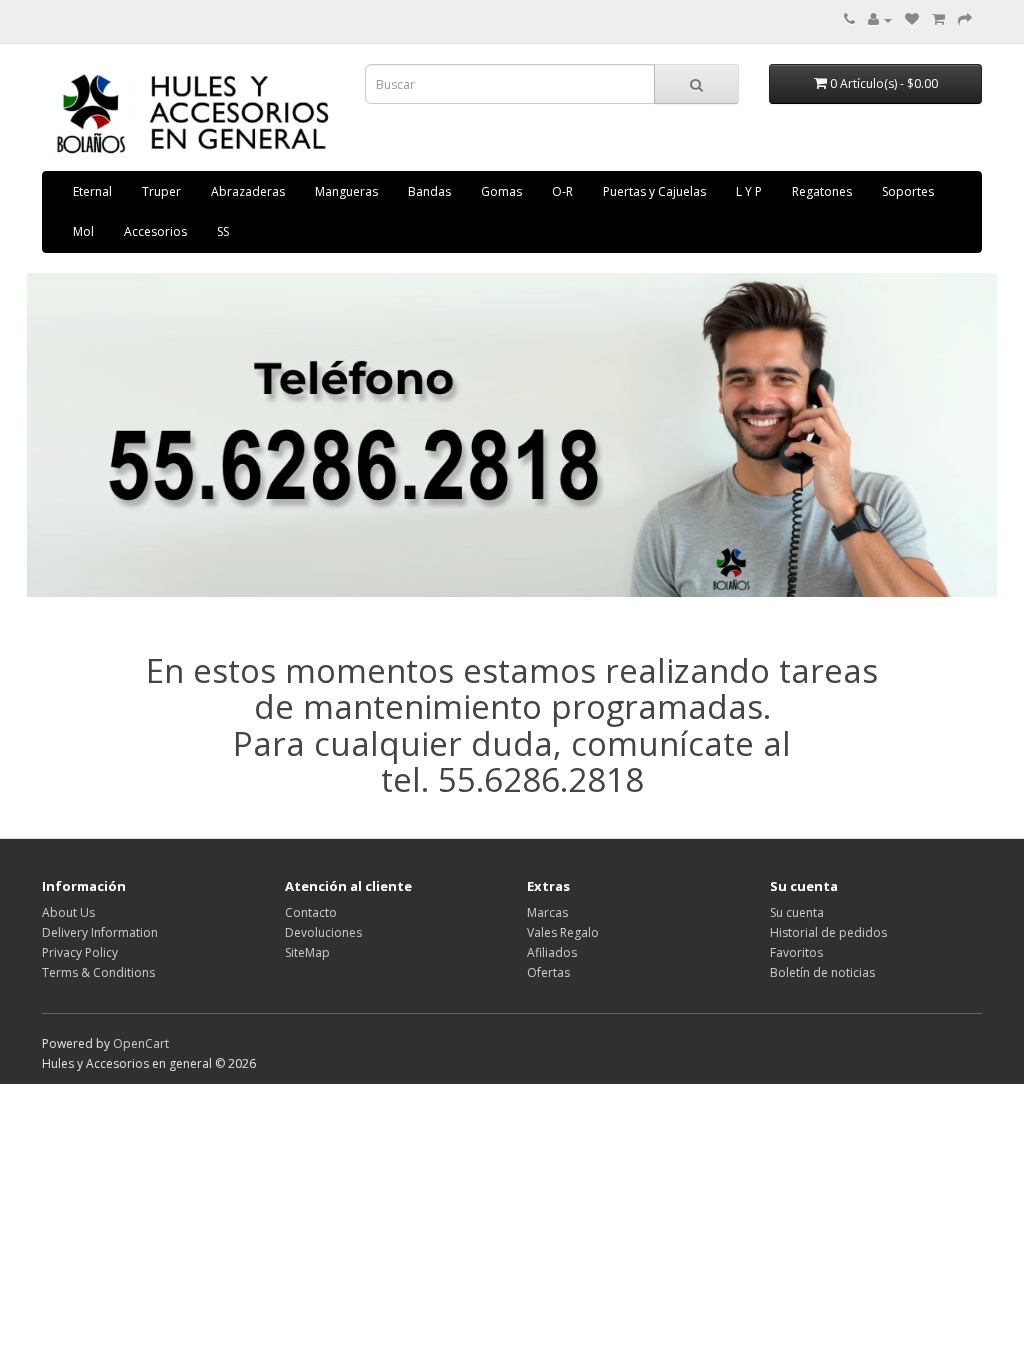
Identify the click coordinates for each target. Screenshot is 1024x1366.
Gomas (501, 191)
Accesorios (155, 231)
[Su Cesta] (938, 19)
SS (223, 231)
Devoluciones (323, 932)
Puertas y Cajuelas (654, 191)
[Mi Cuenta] (880, 19)
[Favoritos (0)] (912, 19)
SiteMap (307, 952)
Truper (161, 191)
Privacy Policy (80, 952)
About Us (68, 912)
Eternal (92, 191)
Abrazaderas (248, 191)
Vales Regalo (563, 932)
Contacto (311, 912)
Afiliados (552, 952)
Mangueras (346, 191)
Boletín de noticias (822, 972)
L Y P (749, 191)
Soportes (908, 191)
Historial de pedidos (828, 932)
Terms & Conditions (98, 972)
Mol (83, 231)
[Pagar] (965, 19)
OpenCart (141, 1043)
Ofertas (548, 972)
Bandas (429, 191)
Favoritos (796, 952)
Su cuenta (797, 912)
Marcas (547, 912)
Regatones (822, 191)
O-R (562, 191)
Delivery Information (100, 932)
